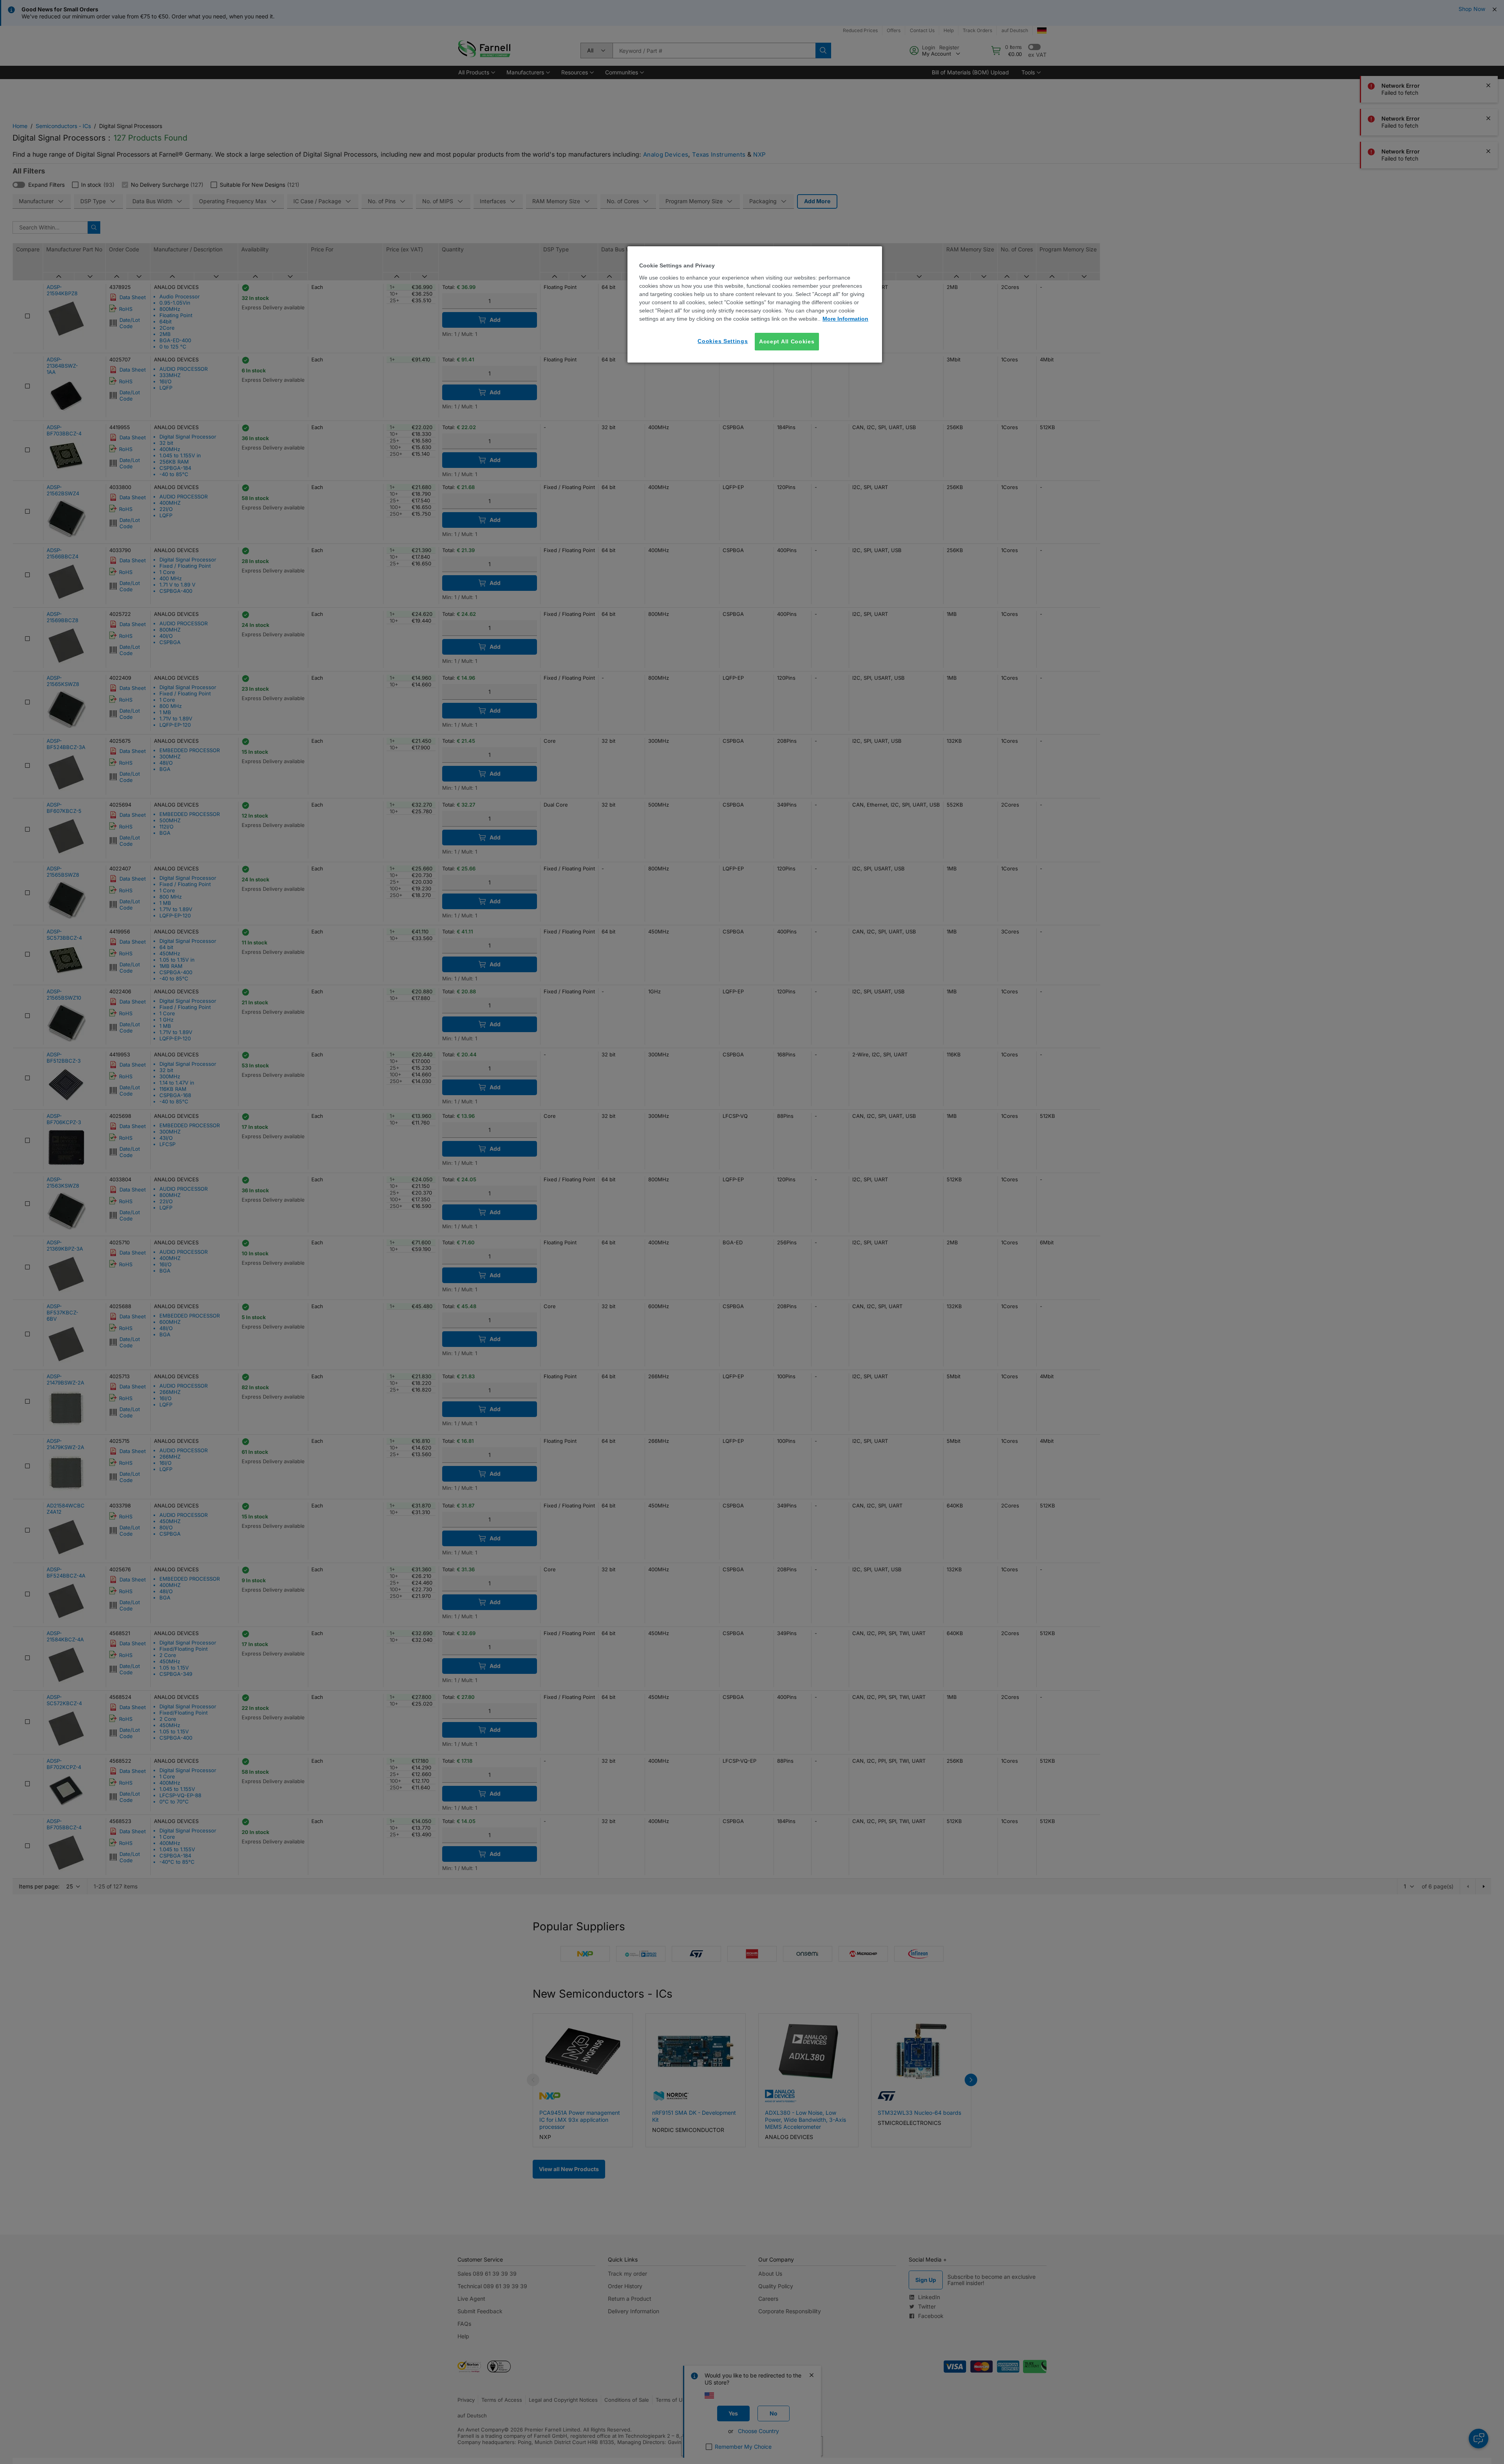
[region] (755, 304)
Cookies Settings (723, 341)
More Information (845, 319)
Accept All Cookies (787, 341)
